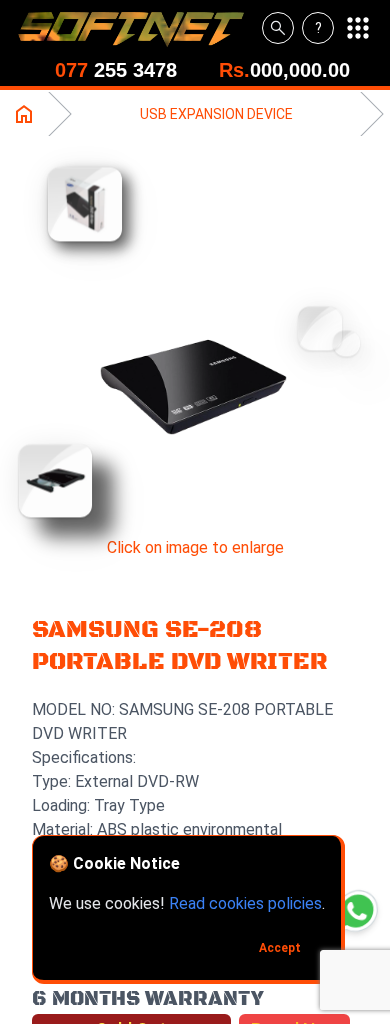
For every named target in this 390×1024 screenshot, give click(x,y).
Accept (280, 948)
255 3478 (116, 70)
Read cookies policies (245, 903)
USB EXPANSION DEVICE (216, 114)
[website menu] (358, 28)
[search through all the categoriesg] (278, 28)
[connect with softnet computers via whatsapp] (356, 910)
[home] (139, 28)
